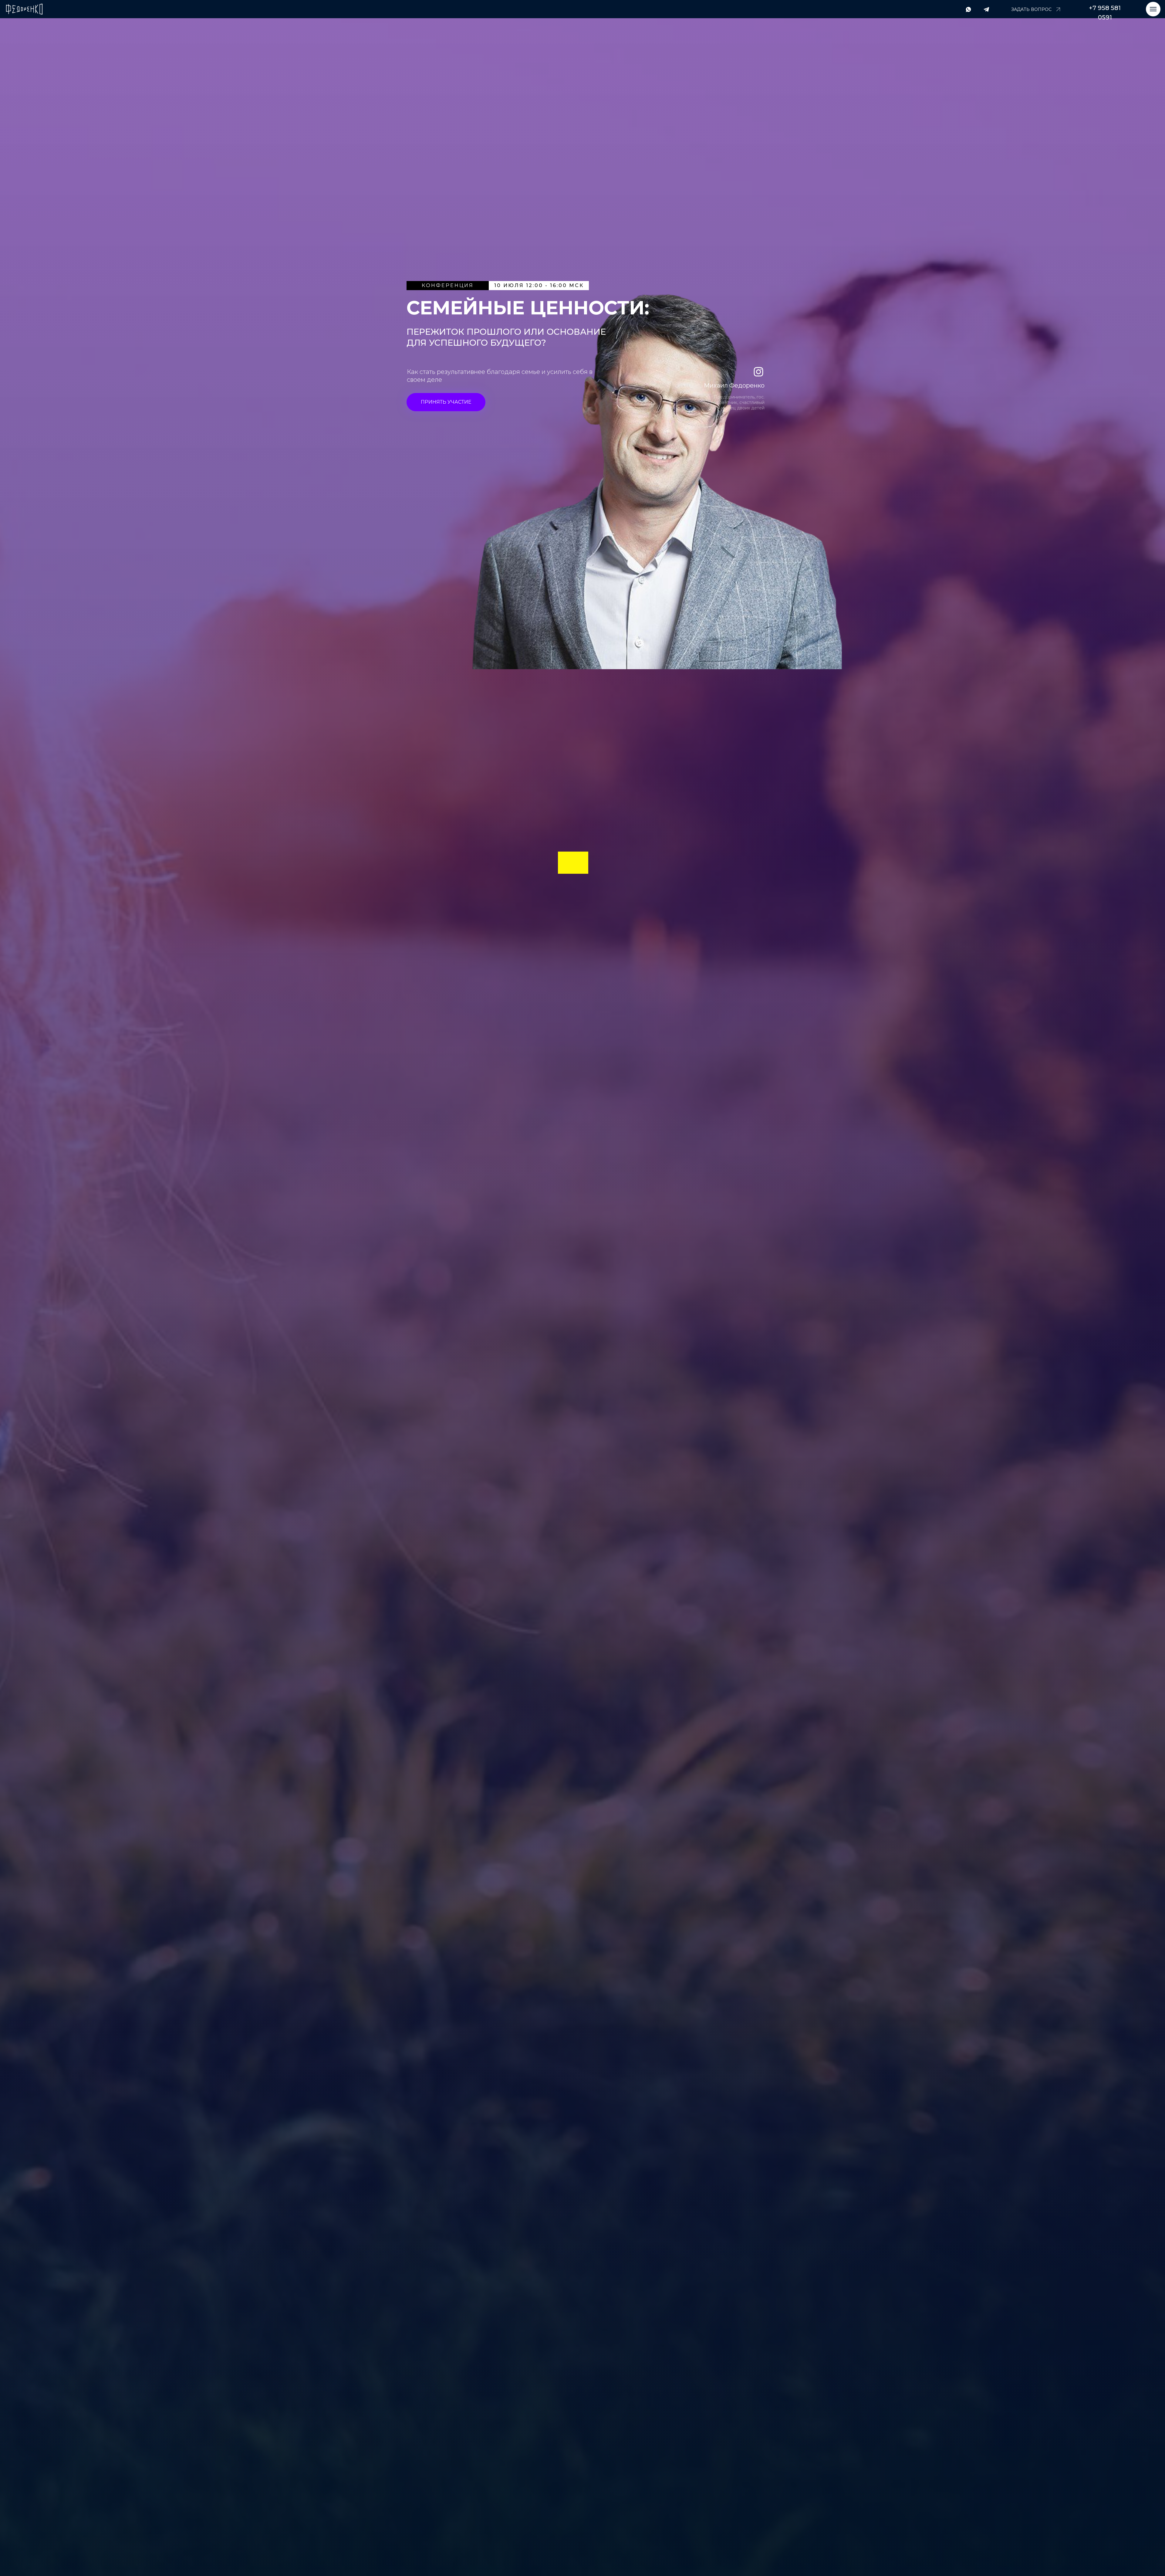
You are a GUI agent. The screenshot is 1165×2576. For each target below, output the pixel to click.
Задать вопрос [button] (1031, 9)
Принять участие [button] (446, 402)
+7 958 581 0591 (1105, 13)
